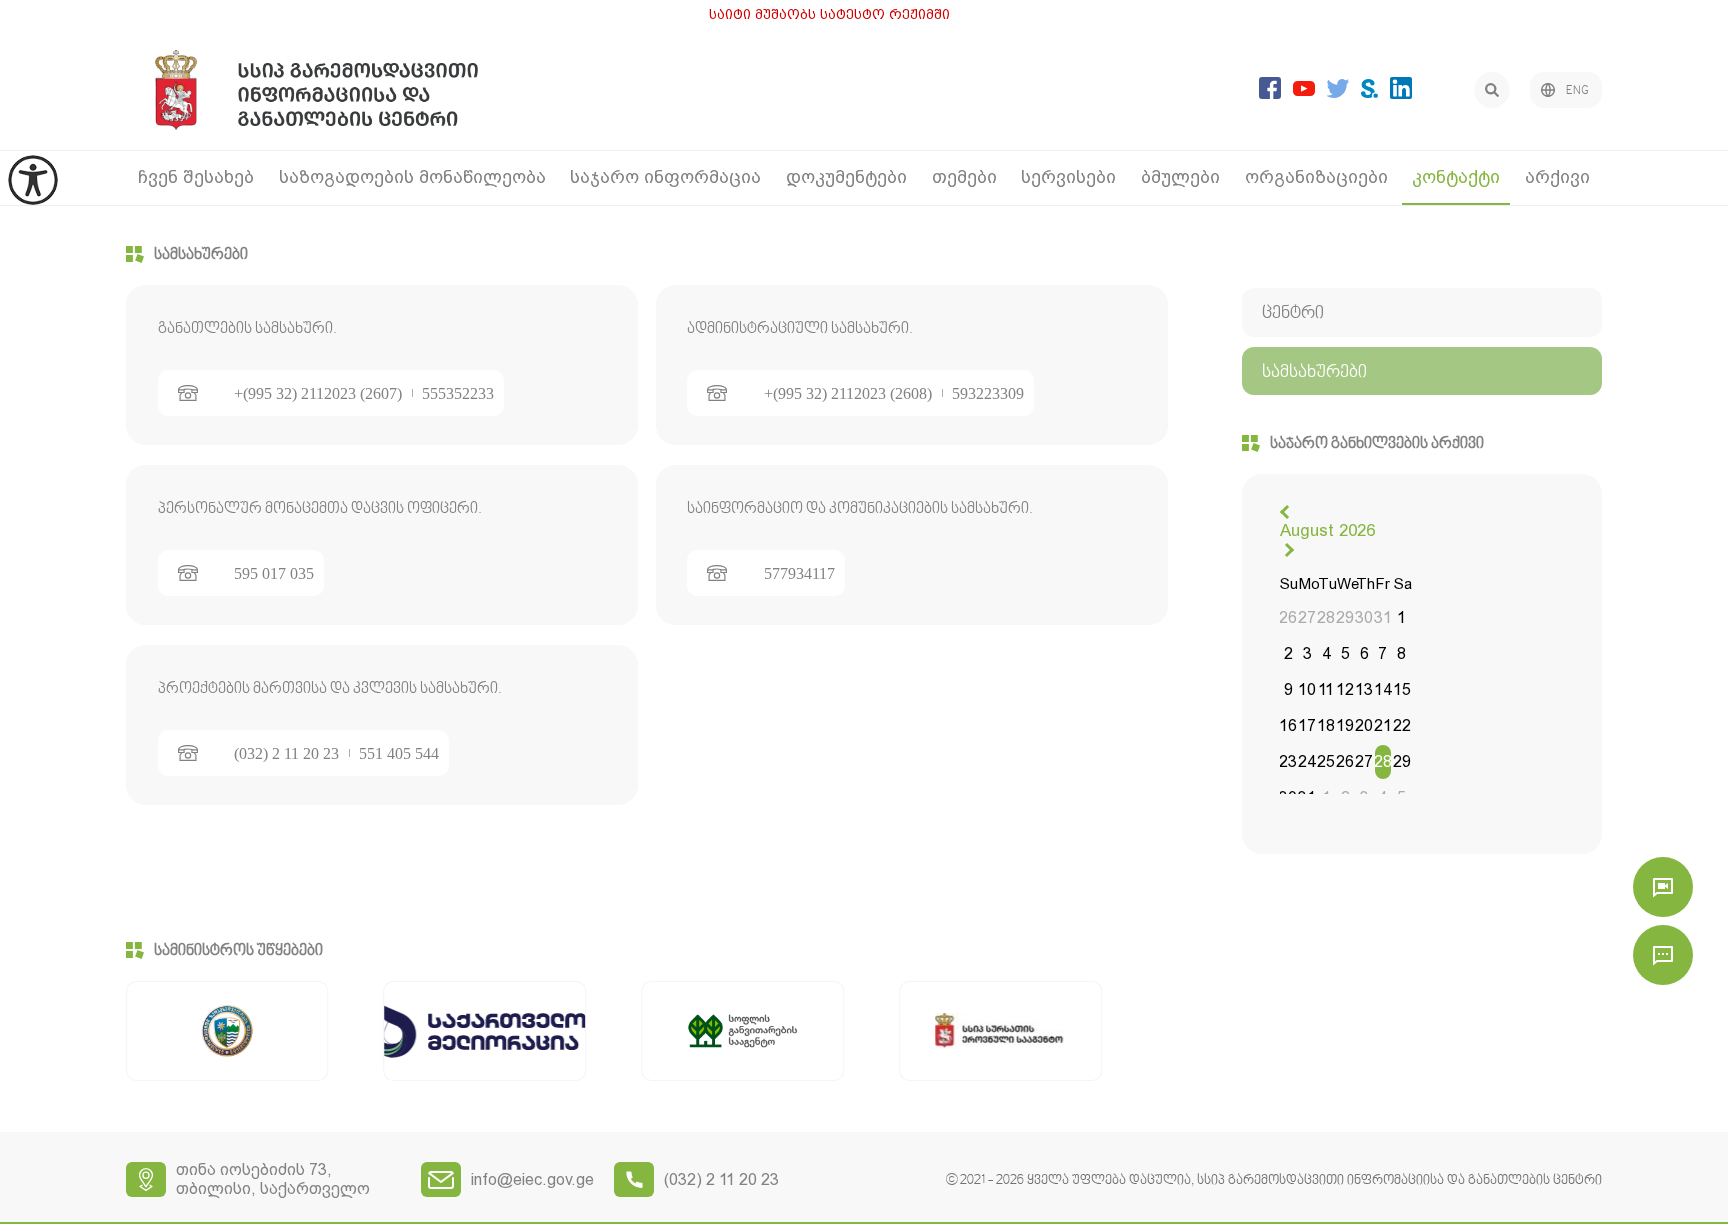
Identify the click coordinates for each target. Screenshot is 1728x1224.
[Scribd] (1369, 92)
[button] (1287, 512)
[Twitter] (1338, 92)
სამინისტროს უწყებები (238, 951)
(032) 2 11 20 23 (286, 754)
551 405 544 (399, 754)
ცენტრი (1293, 313)
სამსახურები (201, 255)
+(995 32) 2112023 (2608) (848, 394)
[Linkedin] (1401, 93)
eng (1577, 91)
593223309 (988, 394)
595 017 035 (274, 574)
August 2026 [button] (1327, 530)
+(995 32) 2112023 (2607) (318, 394)
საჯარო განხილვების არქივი (1377, 444)
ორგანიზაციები (1316, 176)
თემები (964, 176)
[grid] (1345, 692)
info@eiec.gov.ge (532, 1179)
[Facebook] (1270, 93)
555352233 (458, 394)
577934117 (799, 574)
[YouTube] (1304, 90)
